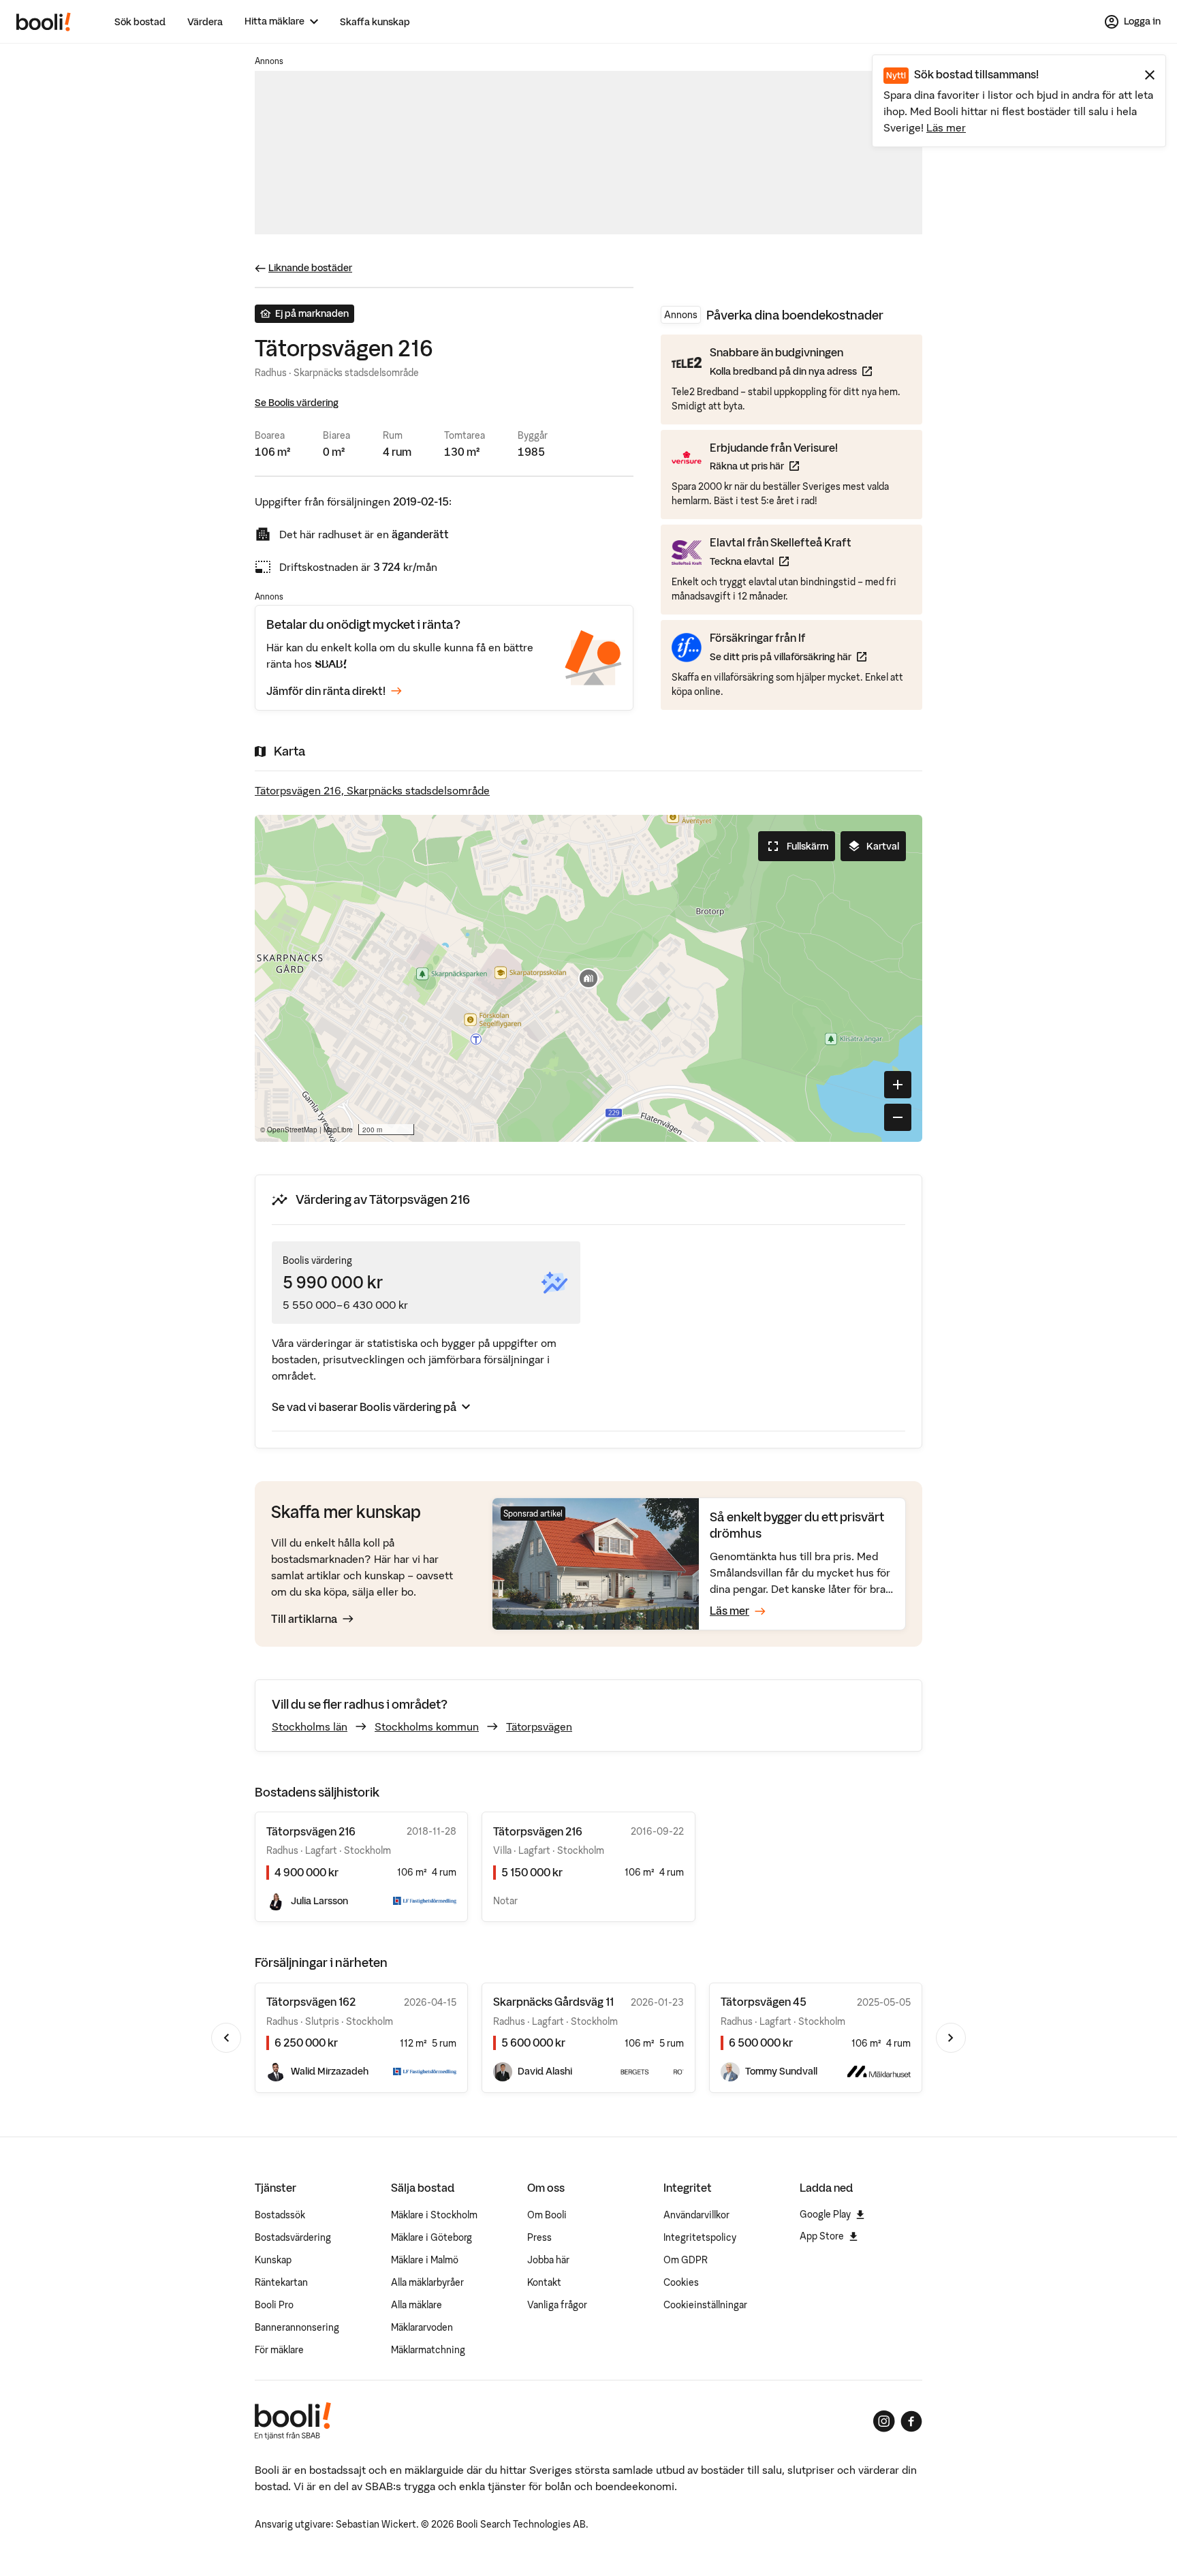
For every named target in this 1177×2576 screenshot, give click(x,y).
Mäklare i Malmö (425, 2260)
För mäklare (279, 2350)
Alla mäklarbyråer (427, 2282)
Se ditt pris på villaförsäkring (788, 656)
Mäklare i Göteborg (431, 2237)
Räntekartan (281, 2282)
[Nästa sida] (951, 2038)
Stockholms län (310, 1726)
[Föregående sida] (226, 2038)
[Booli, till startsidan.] (44, 22)
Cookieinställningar (705, 2305)
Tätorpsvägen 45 (764, 2002)
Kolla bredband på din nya (791, 371)
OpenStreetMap (292, 1130)
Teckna (781, 561)
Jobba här (548, 2260)
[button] (588, 978)
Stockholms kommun (427, 1726)
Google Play (825, 2214)
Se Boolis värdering (297, 403)
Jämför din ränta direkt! (326, 691)
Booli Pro (274, 2305)
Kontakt (544, 2282)
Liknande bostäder (310, 268)
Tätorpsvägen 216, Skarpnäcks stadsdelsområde (372, 790)
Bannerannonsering (297, 2327)
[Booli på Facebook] (911, 2421)
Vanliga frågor (557, 2305)
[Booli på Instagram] (884, 2421)
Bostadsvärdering (293, 2237)
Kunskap (273, 2260)
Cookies (681, 2282)
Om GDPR (686, 2260)
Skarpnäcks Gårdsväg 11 (553, 2002)
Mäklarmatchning (428, 2350)
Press (539, 2237)
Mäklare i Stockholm (434, 2215)
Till (304, 1619)
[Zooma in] (898, 1085)
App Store (822, 2236)
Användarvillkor (696, 2215)
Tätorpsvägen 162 (311, 2002)
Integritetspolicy (700, 2237)
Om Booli (547, 2215)
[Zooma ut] (898, 1117)
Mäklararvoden (422, 2327)
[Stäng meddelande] (1150, 75)
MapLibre (338, 1130)
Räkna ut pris (774, 466)
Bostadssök (280, 2215)
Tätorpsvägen (539, 1726)
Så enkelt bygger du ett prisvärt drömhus (797, 1525)
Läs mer (946, 127)
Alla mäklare (417, 2305)
